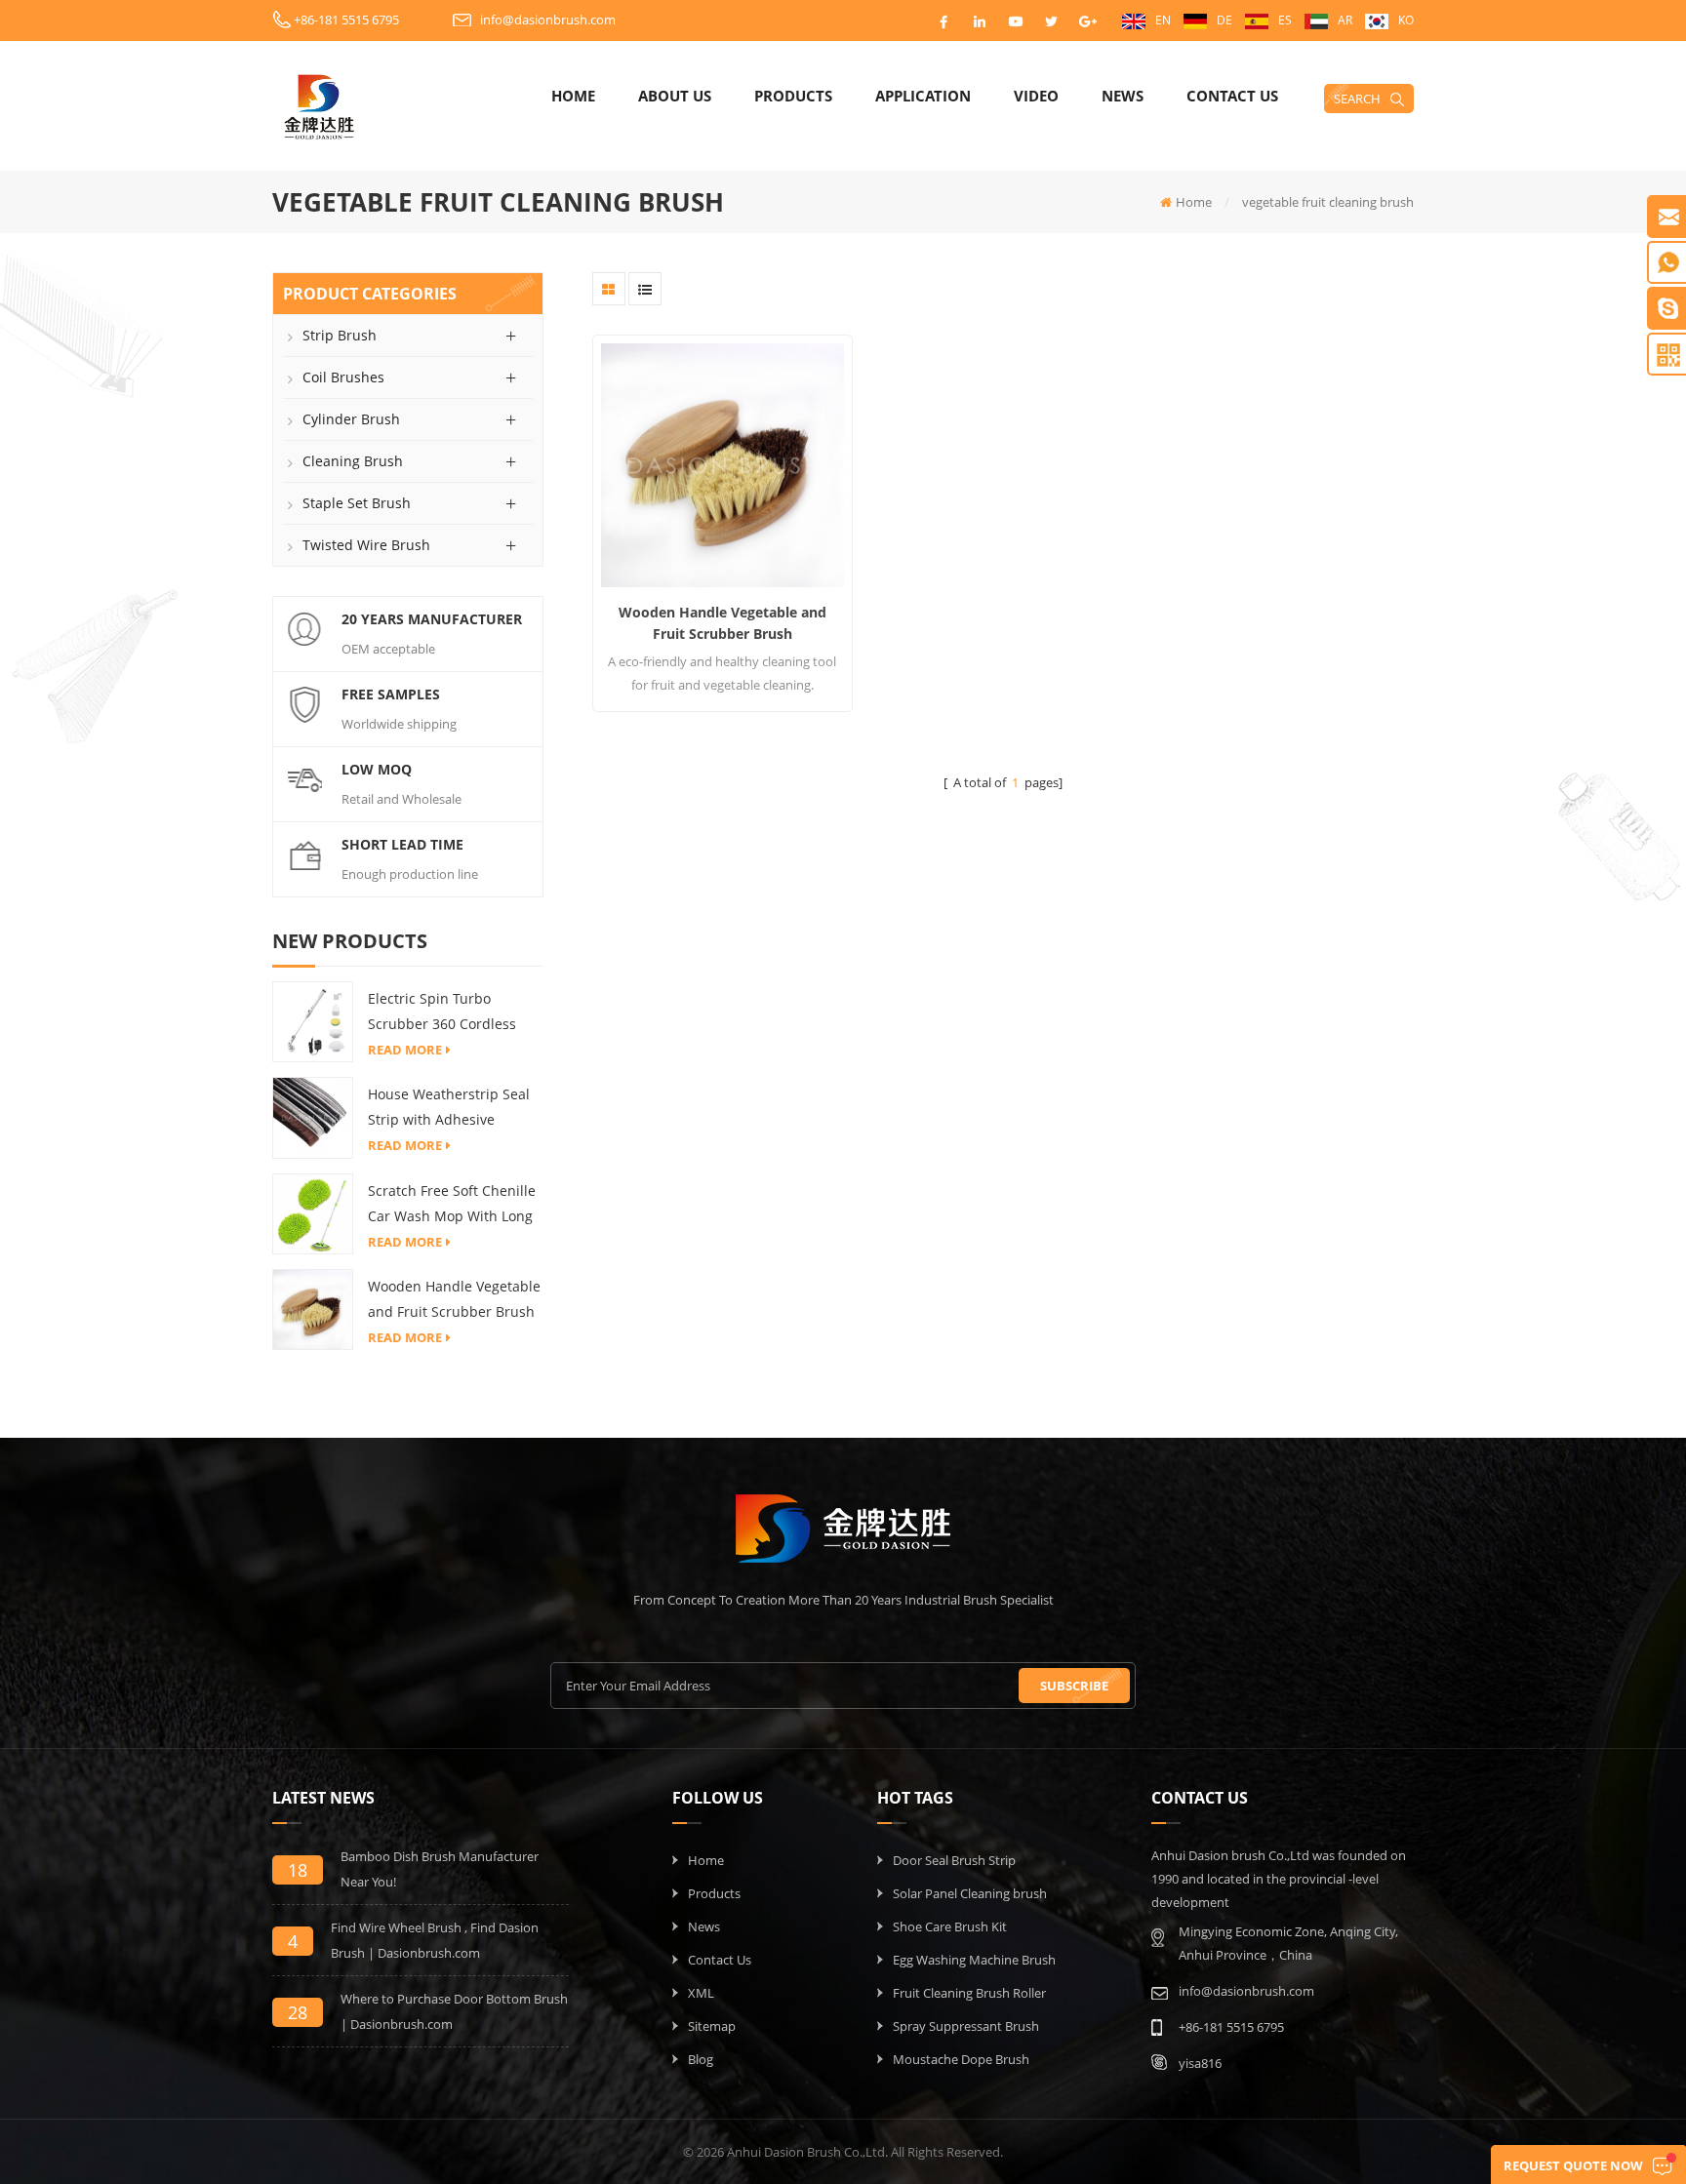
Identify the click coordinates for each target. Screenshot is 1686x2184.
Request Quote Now (1573, 2165)
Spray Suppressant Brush (966, 2026)
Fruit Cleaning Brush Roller (969, 1993)
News (1123, 96)
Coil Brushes (343, 377)
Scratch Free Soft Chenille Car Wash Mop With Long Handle (452, 1205)
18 (298, 1870)
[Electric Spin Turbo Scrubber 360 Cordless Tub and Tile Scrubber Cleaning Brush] (313, 1020)
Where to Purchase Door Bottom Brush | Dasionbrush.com (454, 2011)
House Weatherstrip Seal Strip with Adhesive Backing (449, 1109)
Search (1357, 99)
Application (923, 96)
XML (701, 1993)
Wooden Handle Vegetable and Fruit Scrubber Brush (454, 1299)
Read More (405, 1050)
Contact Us (1232, 96)
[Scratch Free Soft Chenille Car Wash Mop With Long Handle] (313, 1212)
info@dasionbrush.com (548, 20)
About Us (675, 96)
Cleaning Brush (353, 461)
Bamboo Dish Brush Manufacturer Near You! (440, 1869)
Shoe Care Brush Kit (950, 1926)
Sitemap (712, 2026)
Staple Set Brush (357, 503)
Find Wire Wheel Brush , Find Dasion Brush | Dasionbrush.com (435, 1940)
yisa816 (1200, 2063)
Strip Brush (340, 335)
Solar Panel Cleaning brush (970, 1893)
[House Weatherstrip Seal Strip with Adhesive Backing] (313, 1117)
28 (298, 2012)
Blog (701, 2059)
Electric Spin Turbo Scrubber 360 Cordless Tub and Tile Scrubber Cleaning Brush (442, 1013)
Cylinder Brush (351, 419)
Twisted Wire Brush (366, 545)
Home (573, 96)
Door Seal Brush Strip (954, 1860)
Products (793, 96)
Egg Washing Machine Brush (974, 1960)
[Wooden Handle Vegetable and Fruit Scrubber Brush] (313, 1308)
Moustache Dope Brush (961, 2059)
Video (1036, 96)
